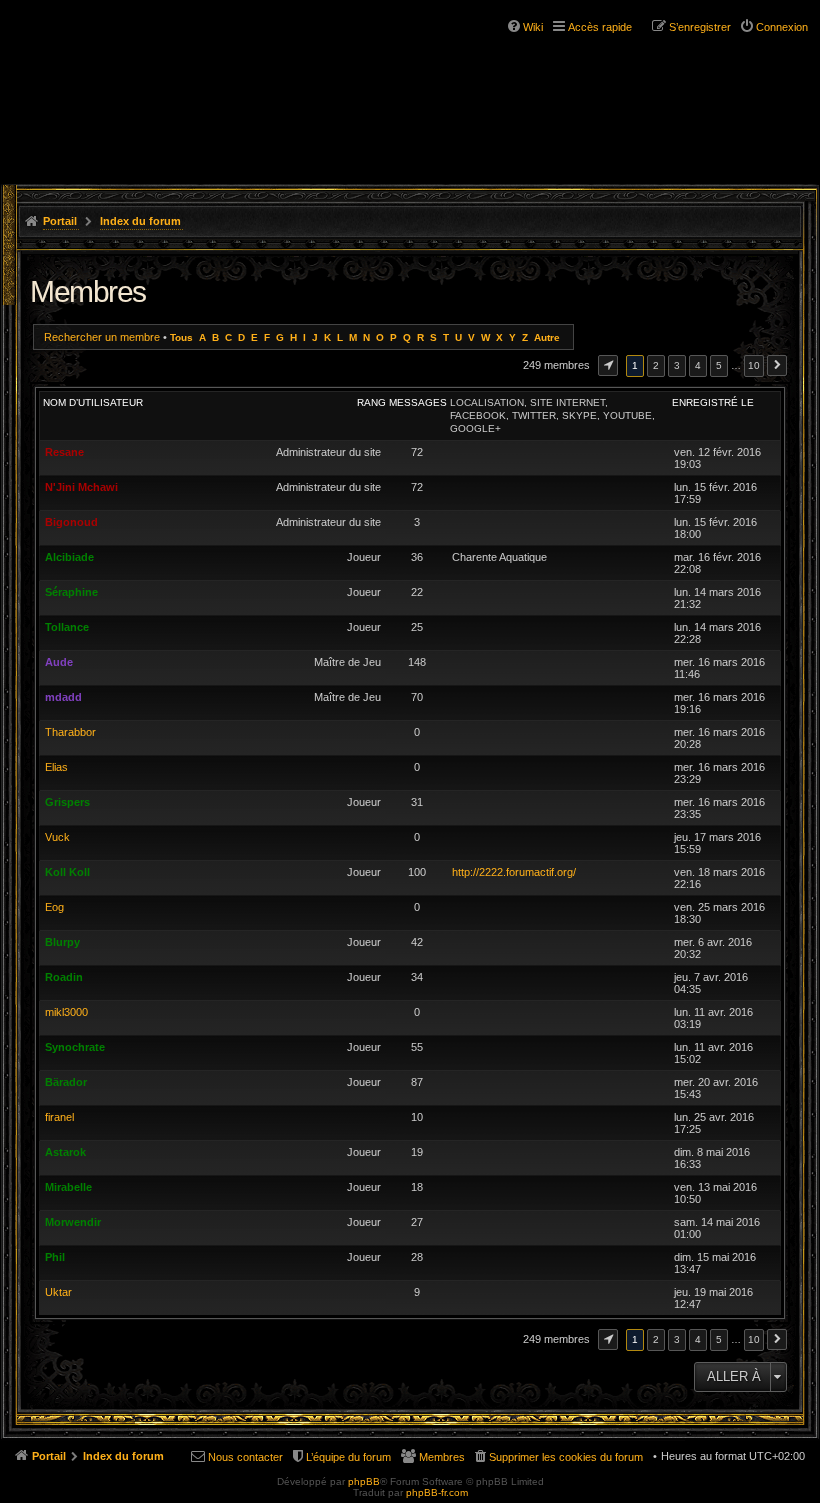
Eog (54, 907)
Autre (547, 337)
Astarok (65, 1152)
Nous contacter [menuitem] (245, 1457)
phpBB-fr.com (437, 1492)
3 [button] (677, 365)
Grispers (67, 802)
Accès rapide (600, 27)
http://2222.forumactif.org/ (514, 872)
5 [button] (719, 365)
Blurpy (62, 942)
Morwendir (73, 1222)
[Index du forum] (100, 50)
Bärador (66, 1082)
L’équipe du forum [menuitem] (348, 1457)
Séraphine (71, 592)
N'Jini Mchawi (81, 487)
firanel (59, 1117)
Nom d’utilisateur (93, 402)
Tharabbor (70, 732)
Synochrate (75, 1047)
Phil (55, 1257)
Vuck (57, 837)
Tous (181, 337)
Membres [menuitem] (442, 1457)
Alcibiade (69, 557)
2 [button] (656, 365)
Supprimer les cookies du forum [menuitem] (566, 1457)
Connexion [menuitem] (782, 27)
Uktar (58, 1292)
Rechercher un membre (102, 337)
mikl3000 (66, 1012)
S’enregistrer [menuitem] (700, 27)
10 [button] (754, 365)
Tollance (67, 627)
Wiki (533, 27)
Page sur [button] (608, 365)
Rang (371, 402)
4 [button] (698, 365)
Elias (56, 767)
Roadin (64, 977)
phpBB (364, 1481)
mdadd (63, 697)
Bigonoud (71, 522)
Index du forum (140, 221)
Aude (59, 662)
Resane (64, 452)
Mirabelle (68, 1187)
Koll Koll (67, 872)
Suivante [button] (777, 365)
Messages (418, 402)
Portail (60, 221)
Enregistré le (713, 402)
